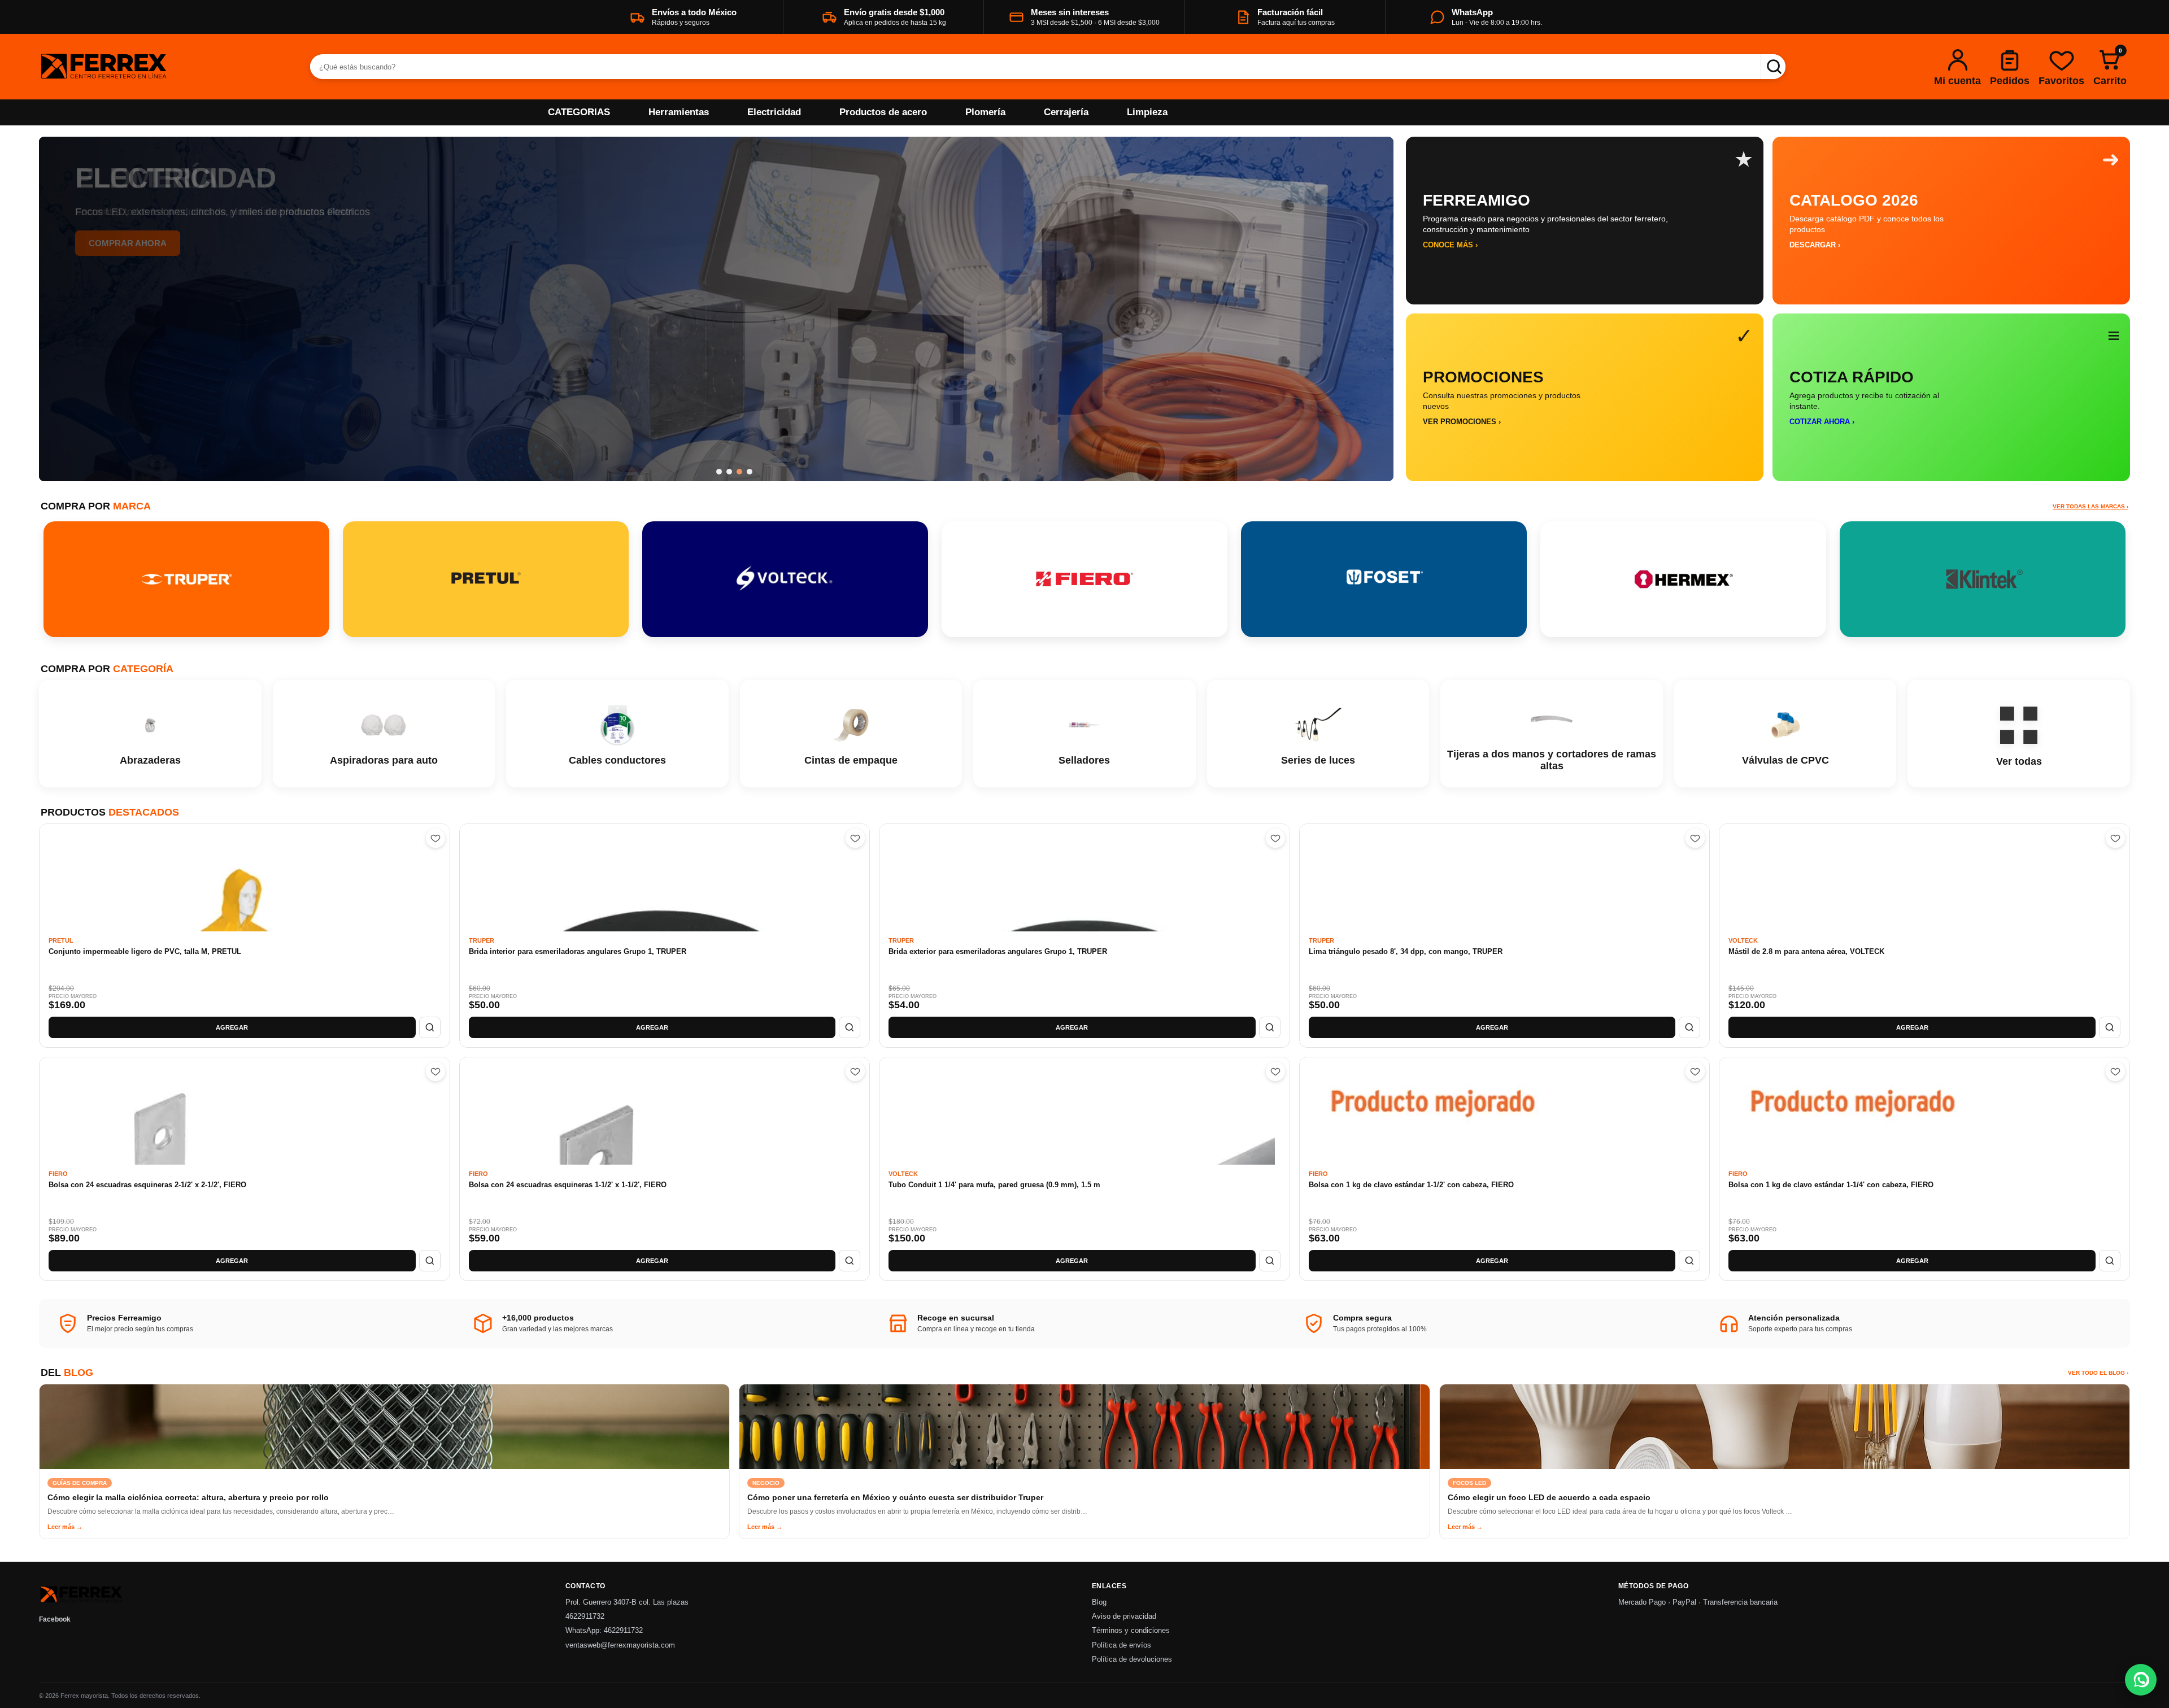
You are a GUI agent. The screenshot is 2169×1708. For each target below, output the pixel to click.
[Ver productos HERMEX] (1683, 579)
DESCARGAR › (1815, 245)
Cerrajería (1066, 112)
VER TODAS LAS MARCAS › (2090, 506)
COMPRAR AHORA (128, 243)
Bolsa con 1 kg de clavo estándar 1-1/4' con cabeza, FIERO (1831, 1185)
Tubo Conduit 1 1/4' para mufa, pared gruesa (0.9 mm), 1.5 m (994, 1185)
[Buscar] (1773, 67)
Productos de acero (883, 112)
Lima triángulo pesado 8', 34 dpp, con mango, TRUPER (1406, 951)
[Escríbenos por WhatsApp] (2141, 1680)
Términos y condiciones (1131, 1631)
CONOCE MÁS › (1450, 245)
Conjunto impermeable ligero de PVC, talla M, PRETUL (145, 951)
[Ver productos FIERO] (1084, 579)
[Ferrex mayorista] (160, 67)
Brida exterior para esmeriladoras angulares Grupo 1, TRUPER (998, 951)
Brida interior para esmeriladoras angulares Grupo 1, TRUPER (578, 951)
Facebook (55, 1619)
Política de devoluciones (1132, 1659)
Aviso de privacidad (1124, 1616)
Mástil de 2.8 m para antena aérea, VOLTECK (1806, 951)
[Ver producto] (430, 1027)
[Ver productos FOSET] (1384, 579)
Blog (1099, 1602)
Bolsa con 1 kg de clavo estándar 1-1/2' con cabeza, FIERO (1411, 1185)
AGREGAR (232, 1027)
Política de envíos (1121, 1645)
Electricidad (774, 112)
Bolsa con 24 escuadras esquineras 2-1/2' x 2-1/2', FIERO (147, 1185)
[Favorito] (435, 838)
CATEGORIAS (579, 112)
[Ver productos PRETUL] (486, 579)
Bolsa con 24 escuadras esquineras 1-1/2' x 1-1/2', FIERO (568, 1185)
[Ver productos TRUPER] (186, 579)
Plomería (985, 112)
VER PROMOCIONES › (1462, 422)
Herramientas (679, 112)
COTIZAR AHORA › (1822, 422)
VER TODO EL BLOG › (2098, 1373)
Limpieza (1147, 112)
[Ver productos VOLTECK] (785, 579)
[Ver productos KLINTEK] (1983, 579)
